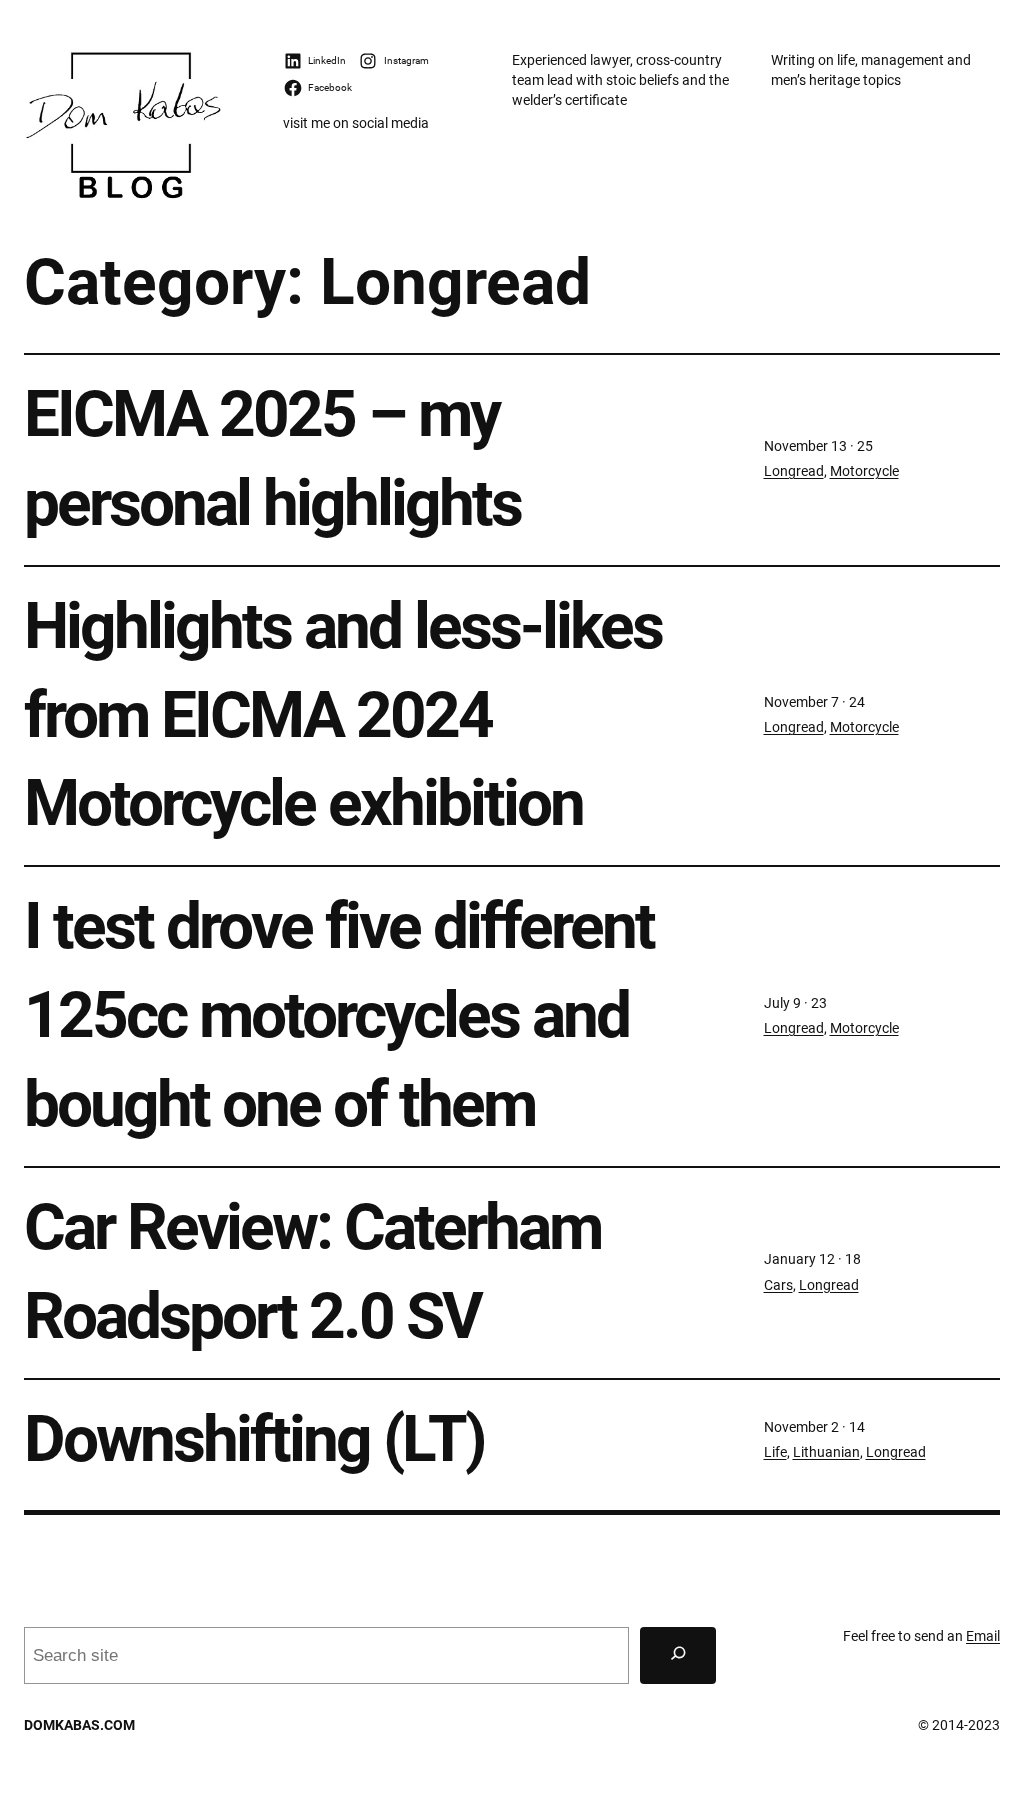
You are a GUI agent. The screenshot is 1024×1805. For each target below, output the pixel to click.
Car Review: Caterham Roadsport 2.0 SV (312, 1272)
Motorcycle (864, 471)
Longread (794, 471)
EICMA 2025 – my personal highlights (272, 459)
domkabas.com (79, 1725)
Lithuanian (826, 1452)
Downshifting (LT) (254, 1439)
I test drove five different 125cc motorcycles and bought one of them (339, 1015)
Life (775, 1452)
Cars (778, 1285)
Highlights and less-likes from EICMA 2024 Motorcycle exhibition (343, 715)
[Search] (678, 1655)
